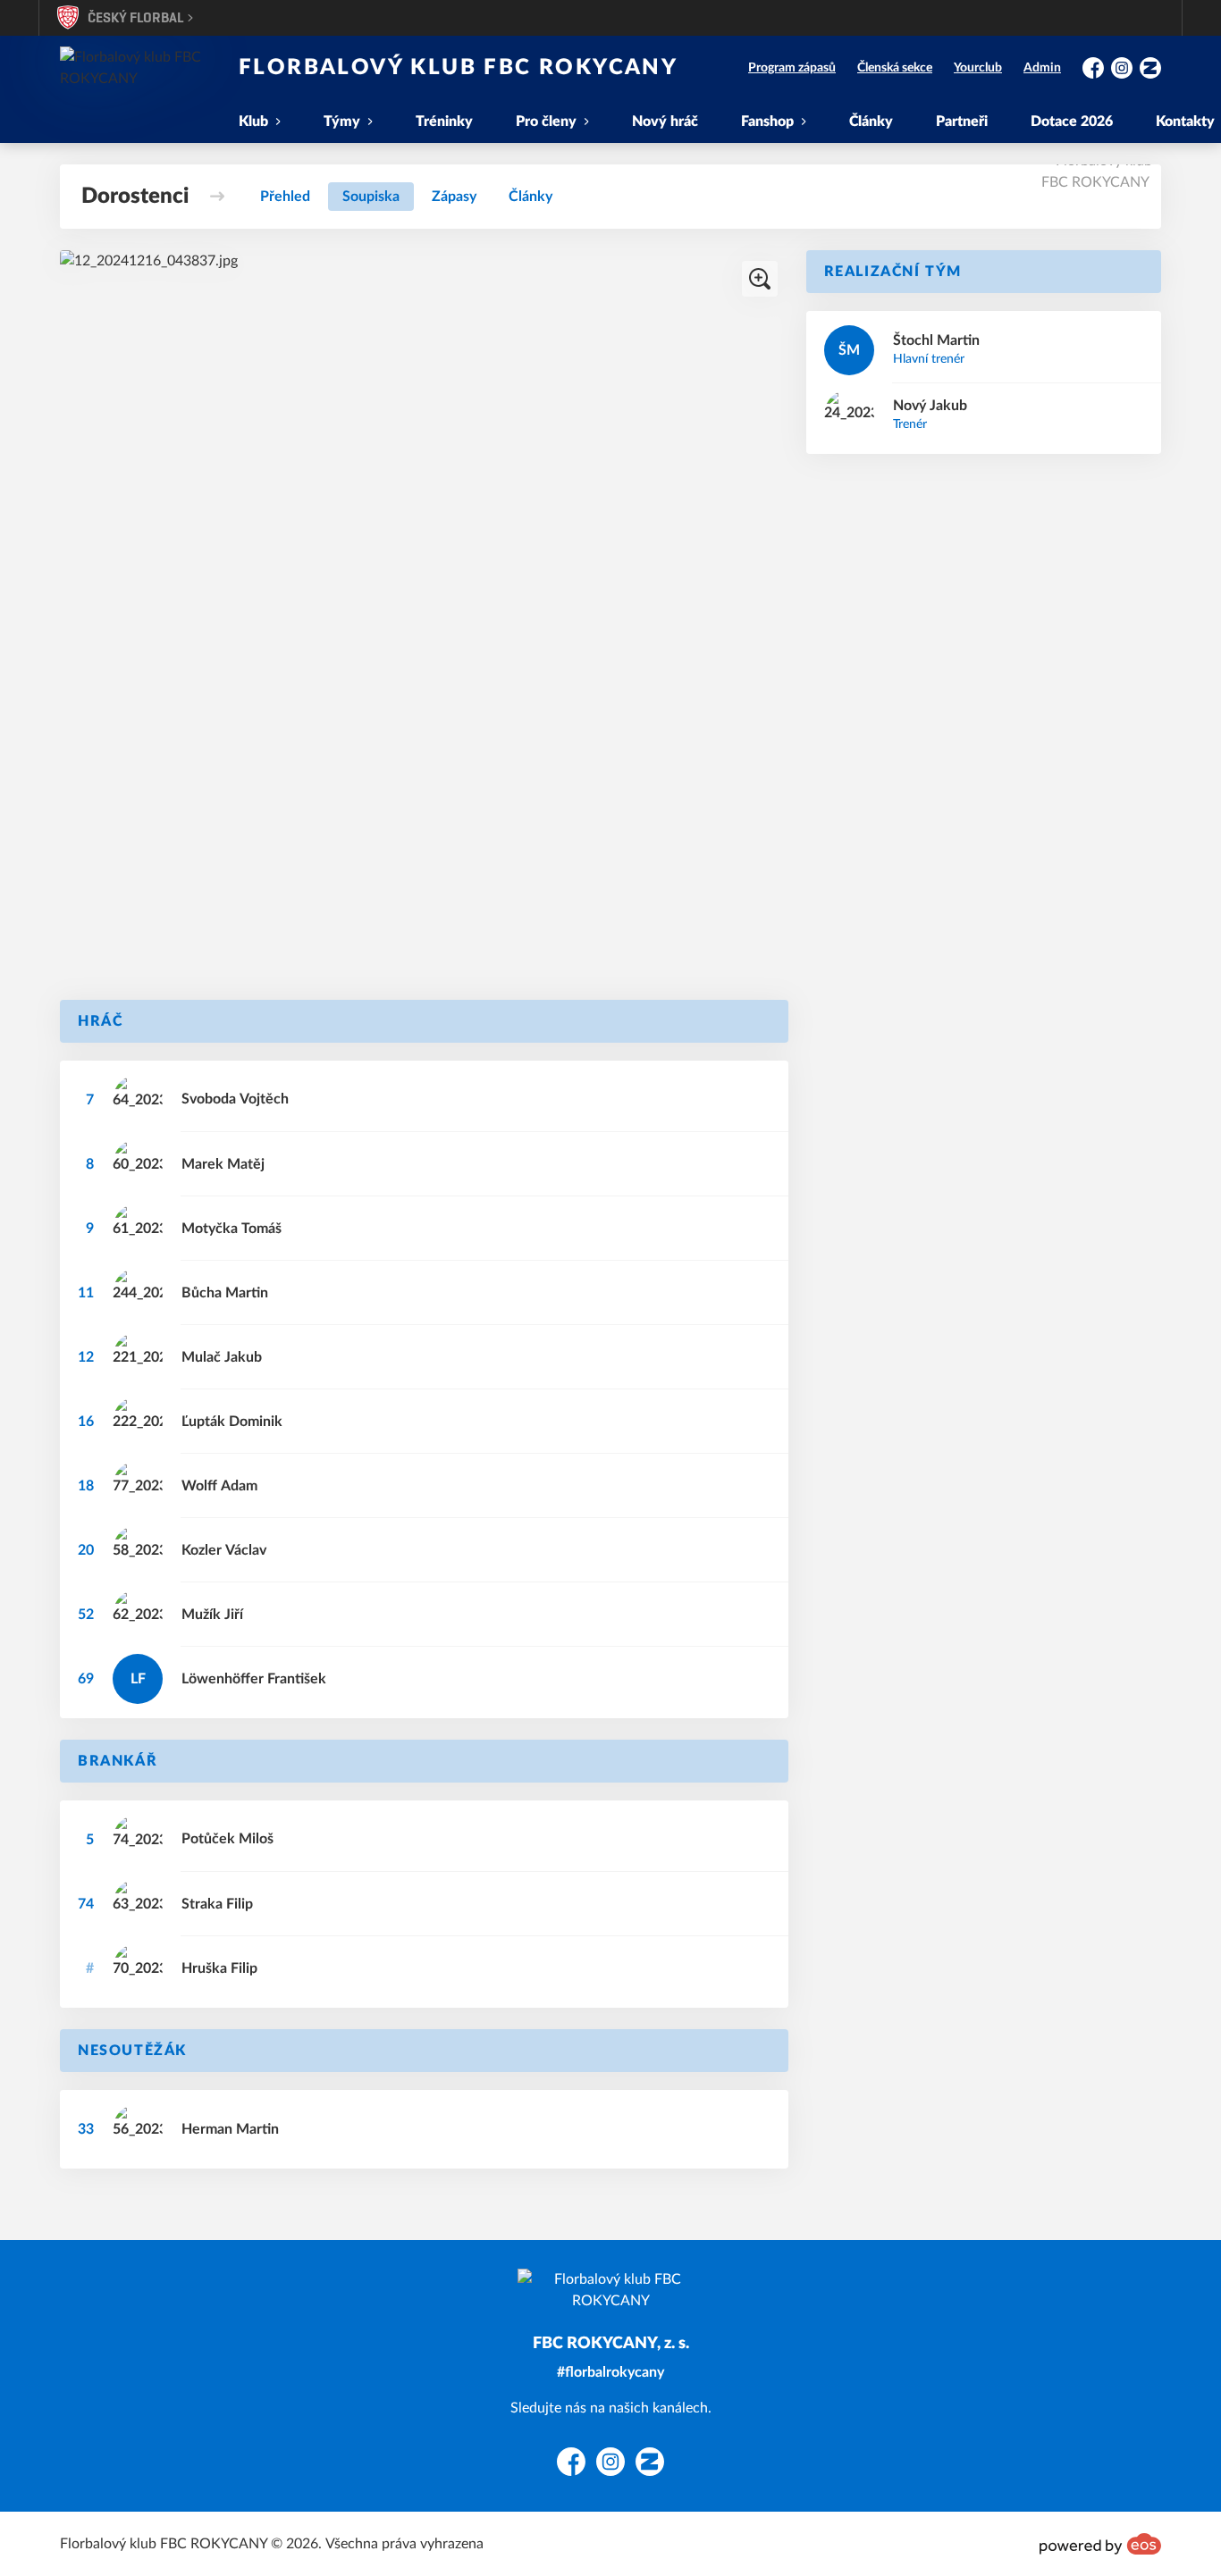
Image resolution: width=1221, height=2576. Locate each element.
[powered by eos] (1100, 2544)
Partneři (962, 122)
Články (871, 122)
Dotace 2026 (1072, 122)
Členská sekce (895, 68)
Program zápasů (792, 68)
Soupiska (371, 197)
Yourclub (978, 68)
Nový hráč (665, 122)
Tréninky (444, 122)
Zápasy (454, 197)
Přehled (285, 197)
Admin (1042, 68)
